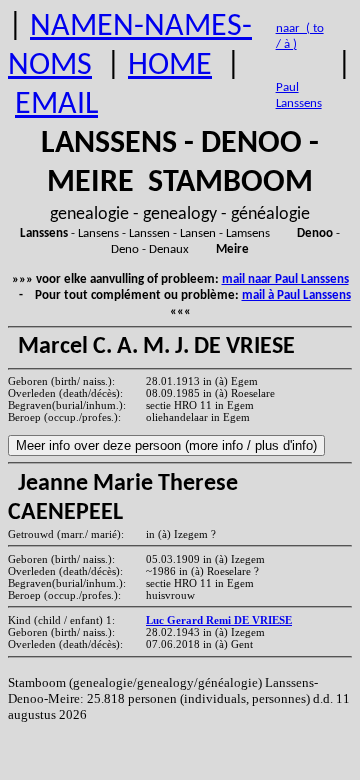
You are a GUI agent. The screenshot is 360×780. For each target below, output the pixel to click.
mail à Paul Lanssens (296, 295)
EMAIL (56, 105)
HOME (170, 66)
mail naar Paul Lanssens (285, 279)
